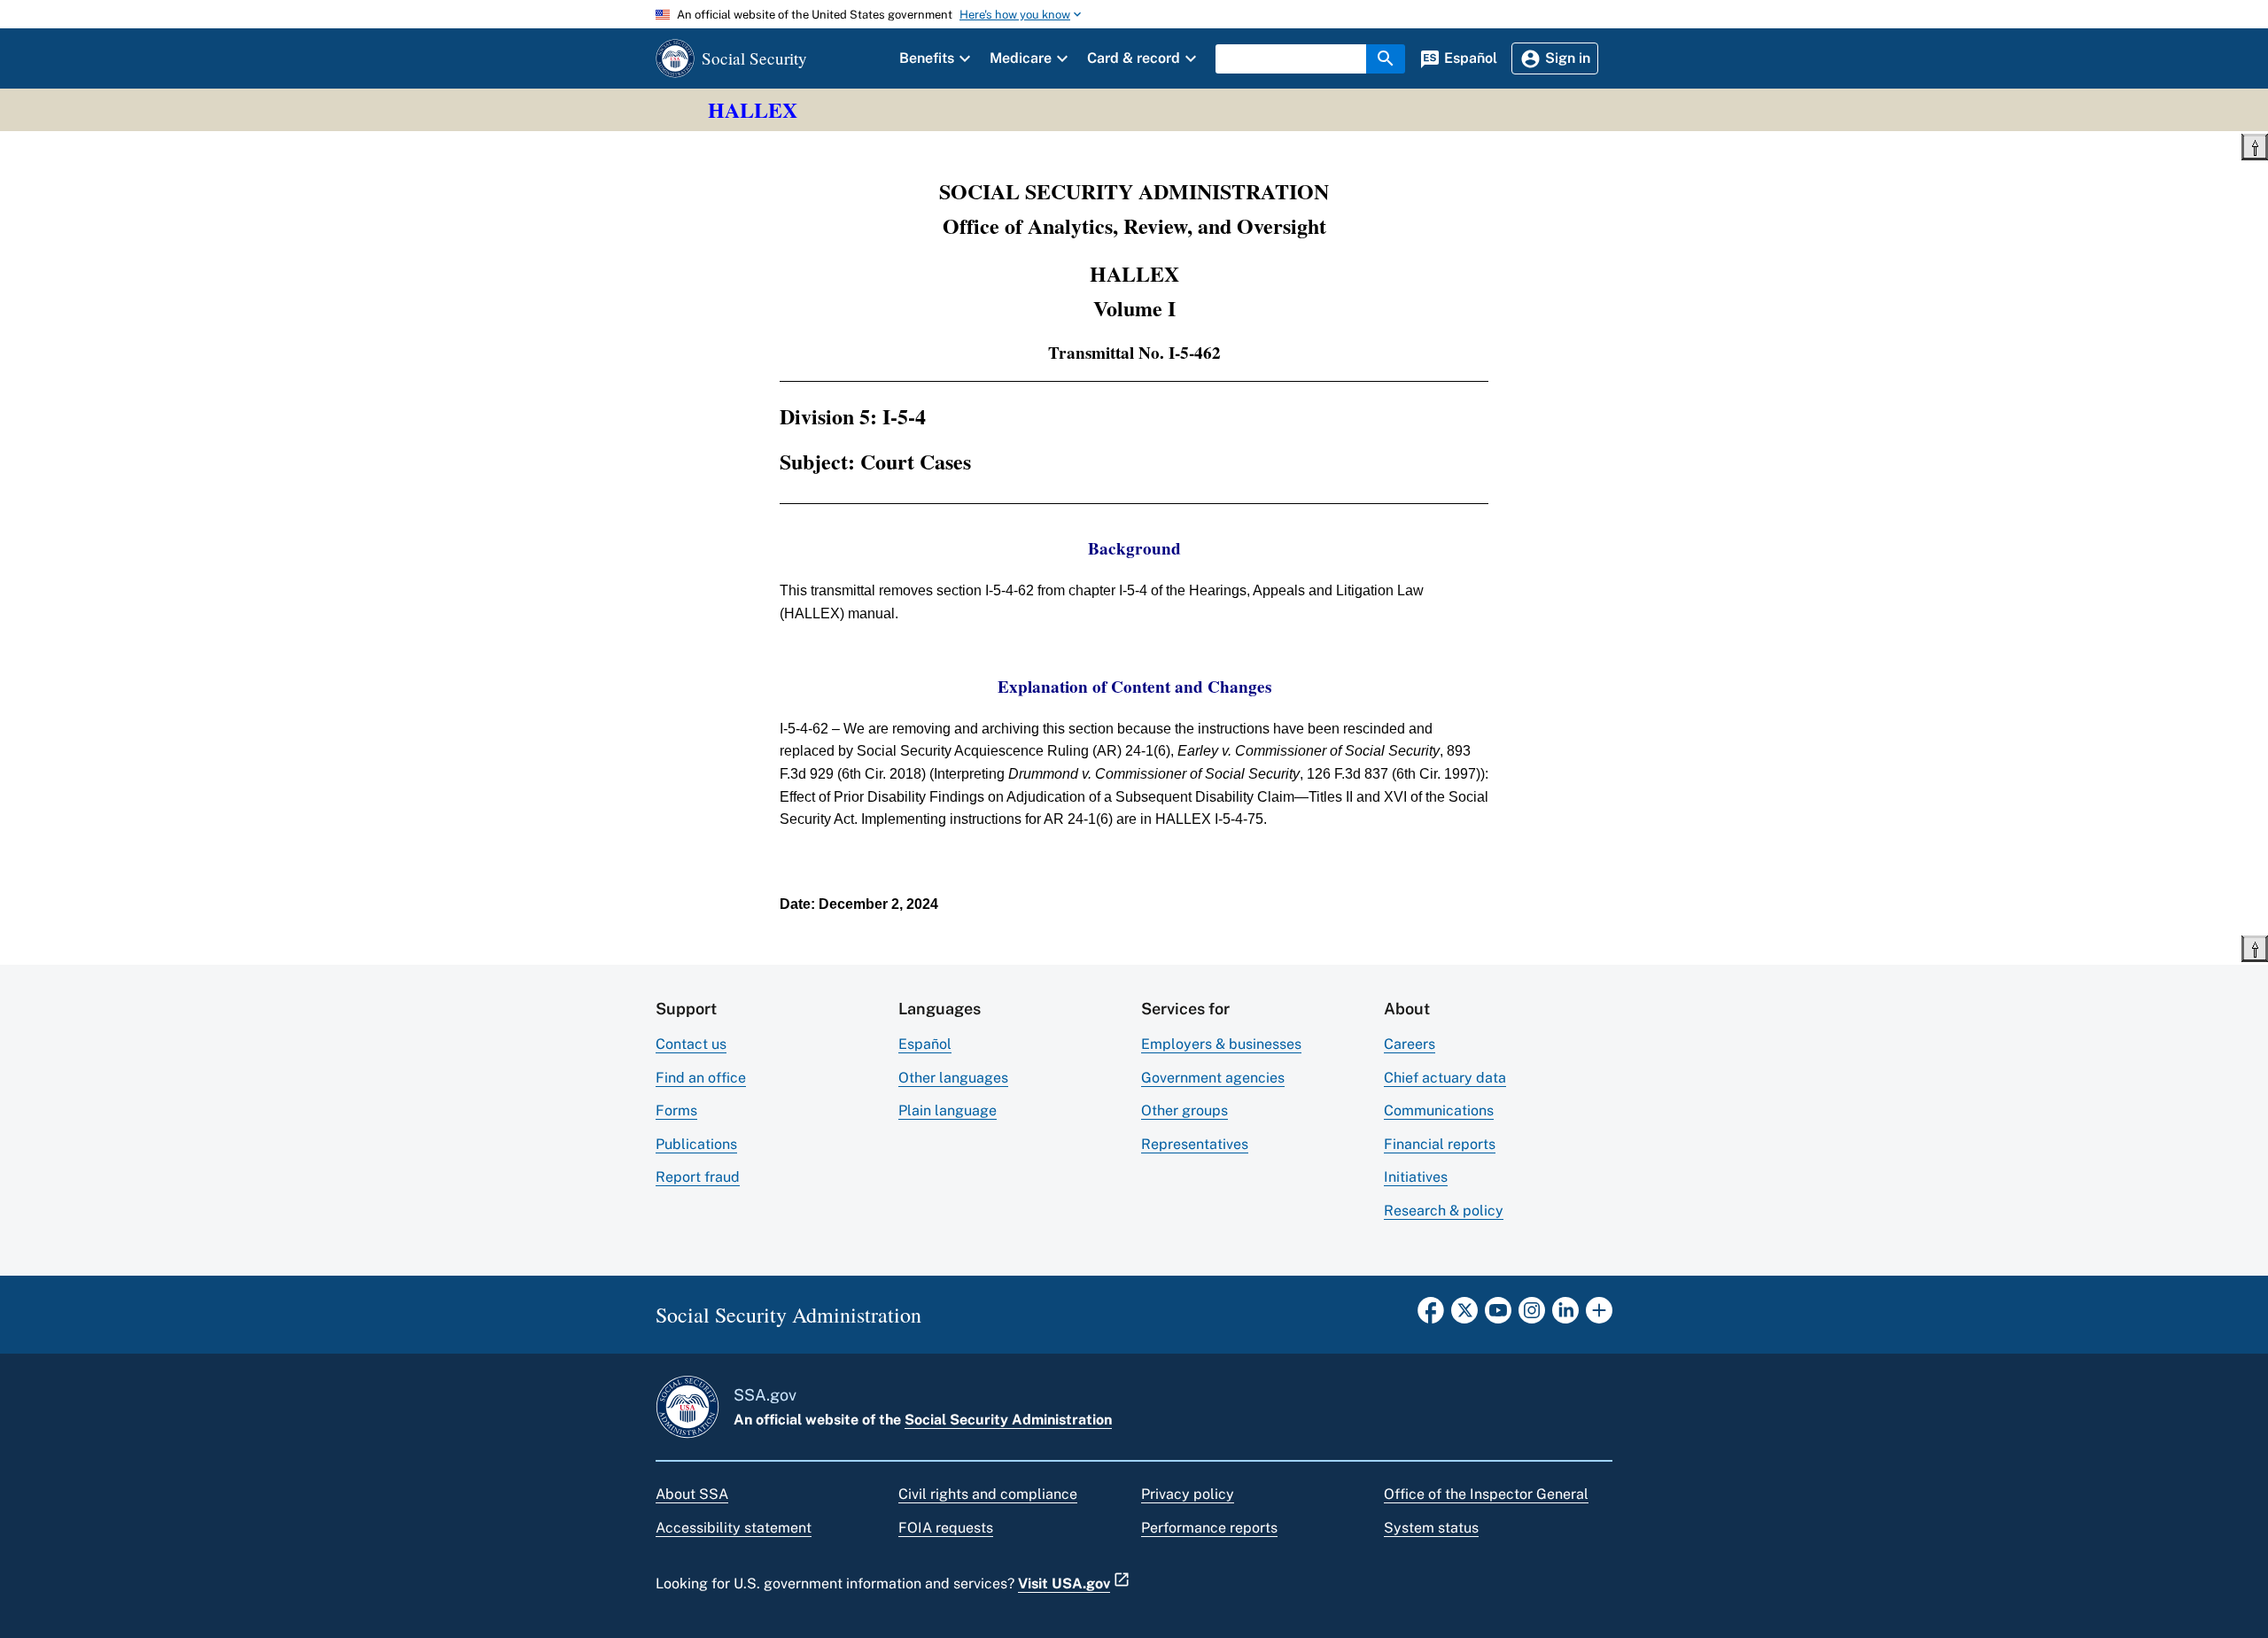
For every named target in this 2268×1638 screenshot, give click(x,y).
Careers (1410, 1044)
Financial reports (1440, 1144)
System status (1431, 1528)
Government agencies (1213, 1078)
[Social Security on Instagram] (1532, 1316)
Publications (696, 1144)
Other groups (1184, 1110)
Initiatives (1416, 1177)
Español (925, 1044)
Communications (1439, 1110)
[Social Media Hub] (1599, 1316)
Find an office (701, 1078)
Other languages (953, 1078)
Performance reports (1209, 1528)
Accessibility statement (734, 1528)
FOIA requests (946, 1528)
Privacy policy (1188, 1494)
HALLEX (753, 109)
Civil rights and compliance (988, 1494)
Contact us (691, 1044)
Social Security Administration (1008, 1420)
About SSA (692, 1494)
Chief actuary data (1445, 1078)
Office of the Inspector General (1486, 1494)
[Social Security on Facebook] (1431, 1316)
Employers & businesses (1221, 1044)
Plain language (948, 1110)
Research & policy (1444, 1211)
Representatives (1195, 1144)
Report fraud (698, 1177)
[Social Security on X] (1464, 1316)
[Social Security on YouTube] (1498, 1316)
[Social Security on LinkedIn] (1565, 1316)
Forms (676, 1110)
